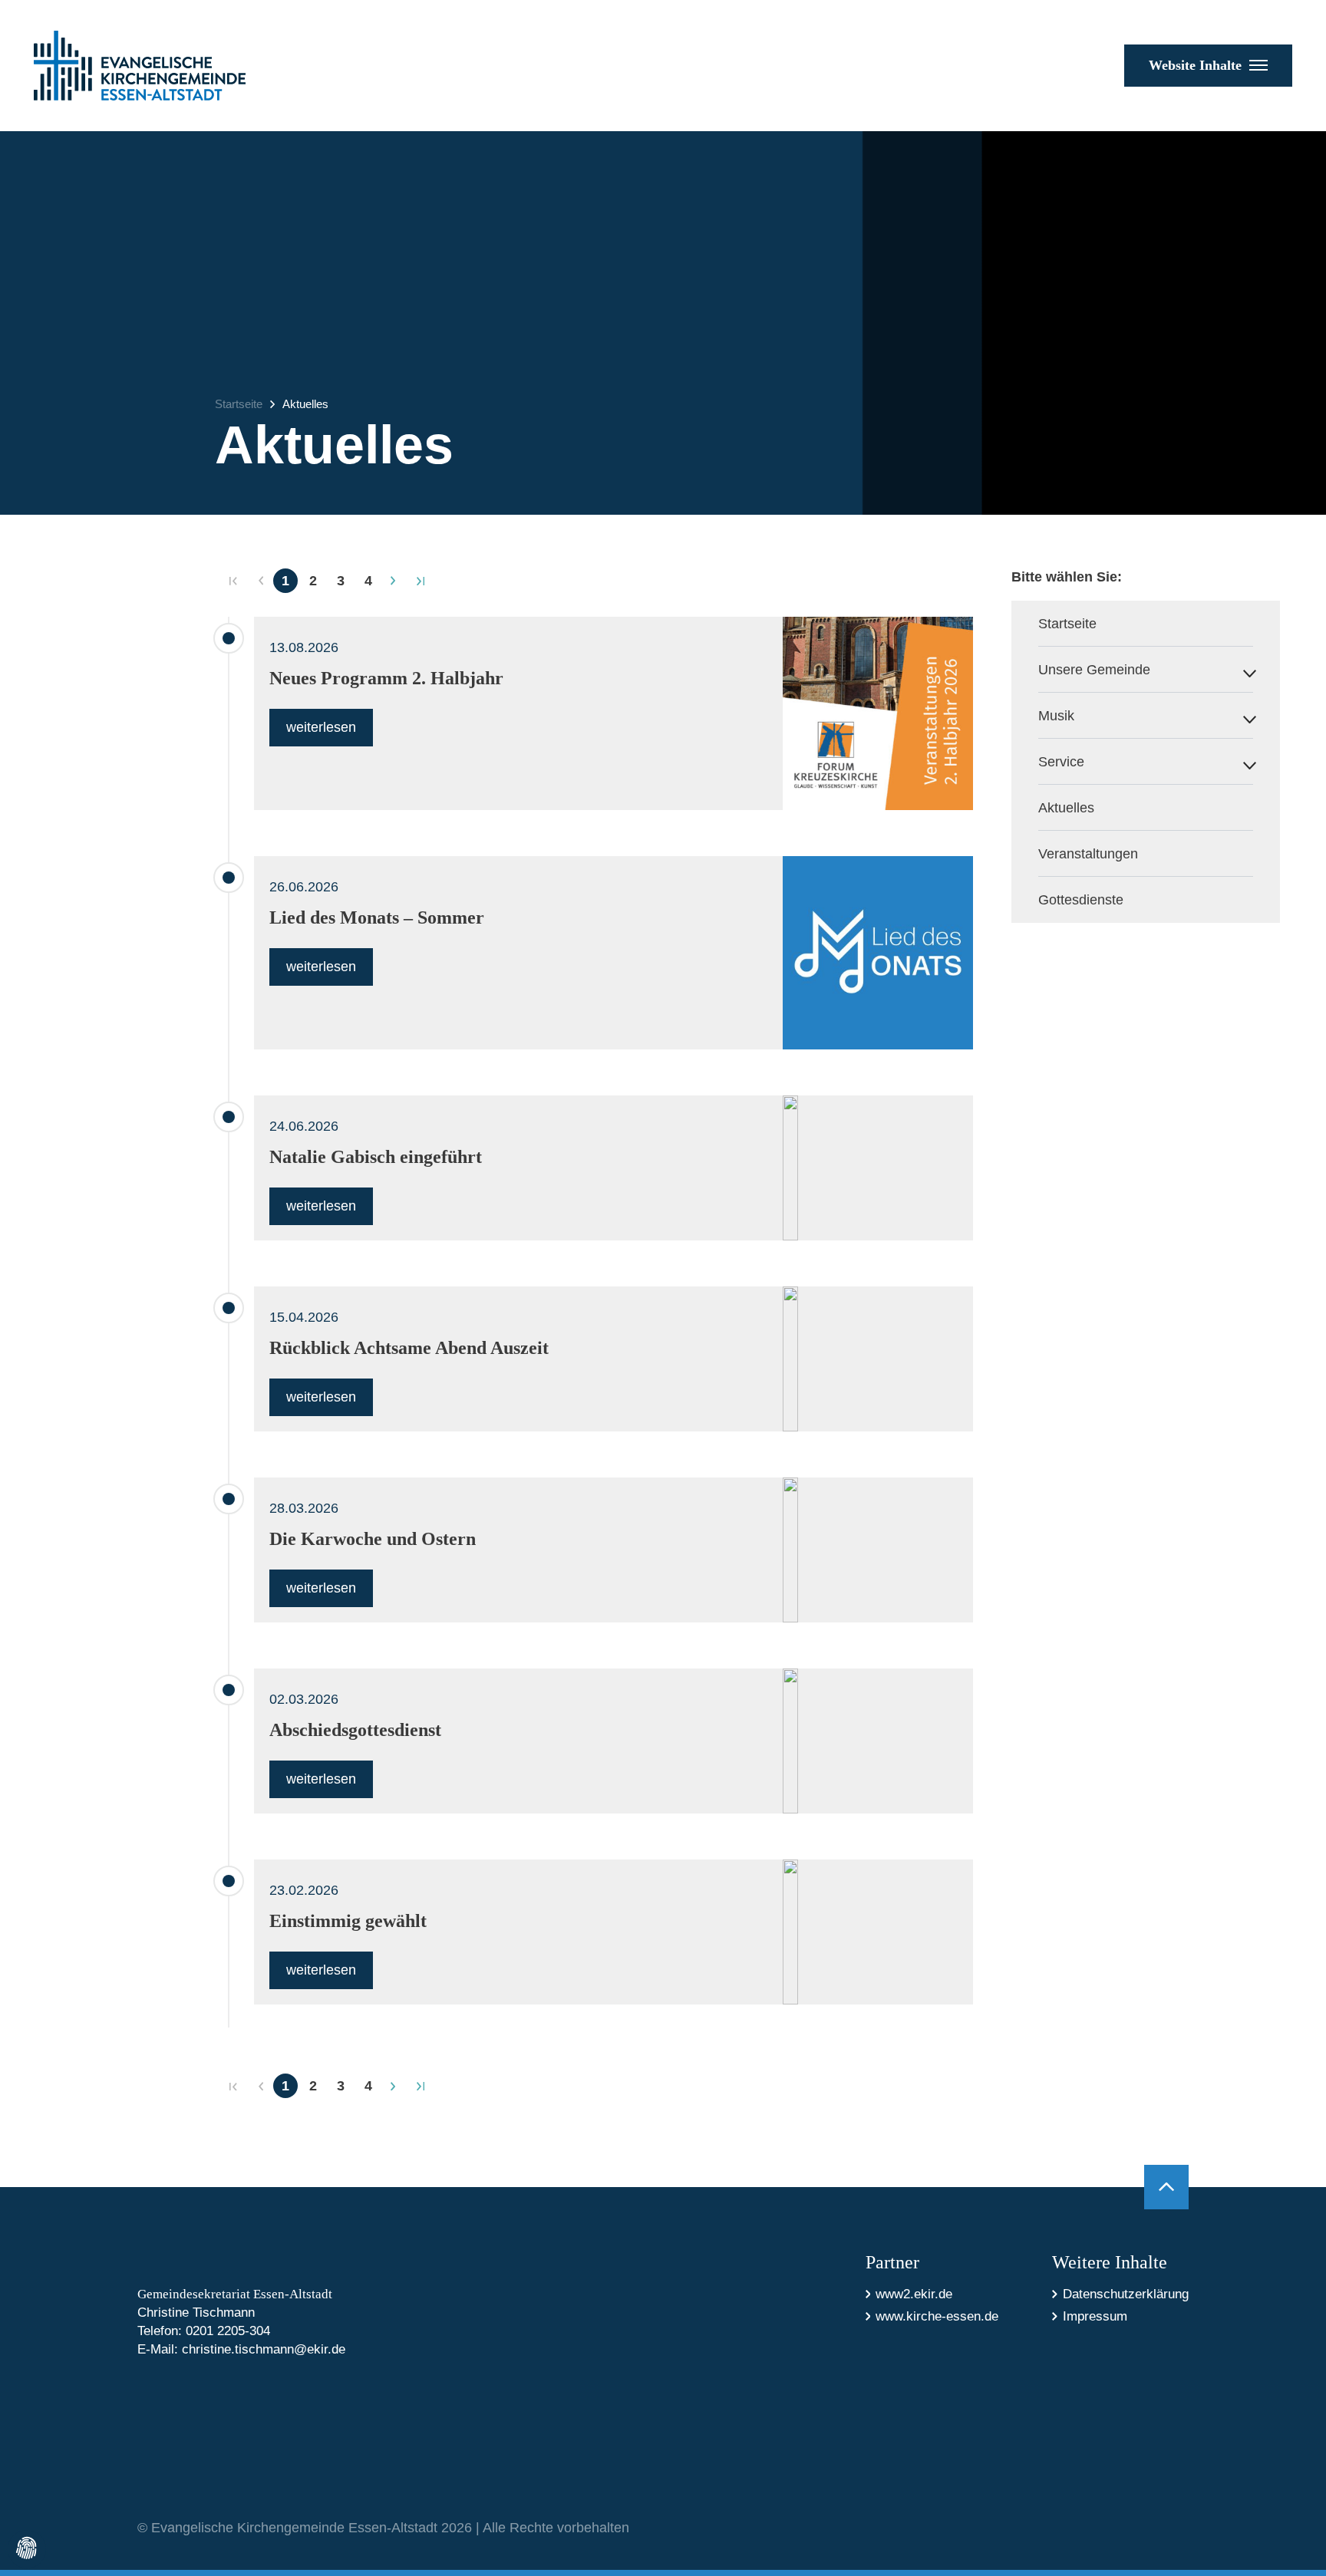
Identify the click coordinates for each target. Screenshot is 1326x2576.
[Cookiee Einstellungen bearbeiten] (27, 2549)
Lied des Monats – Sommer (377, 917)
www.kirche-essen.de (937, 2316)
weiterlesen (321, 727)
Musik (1056, 716)
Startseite (239, 404)
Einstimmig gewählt (348, 1921)
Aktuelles (305, 404)
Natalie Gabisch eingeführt (376, 1157)
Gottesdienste (1081, 900)
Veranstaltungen (1088, 854)
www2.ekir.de (914, 2294)
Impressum (1095, 2316)
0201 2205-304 (228, 2331)
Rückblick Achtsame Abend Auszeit (409, 1348)
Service (1061, 762)
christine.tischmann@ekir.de (264, 2349)
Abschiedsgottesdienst (355, 1730)
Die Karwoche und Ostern (373, 1539)
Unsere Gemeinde (1094, 670)
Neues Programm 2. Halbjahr (386, 678)
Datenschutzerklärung (1126, 2294)
